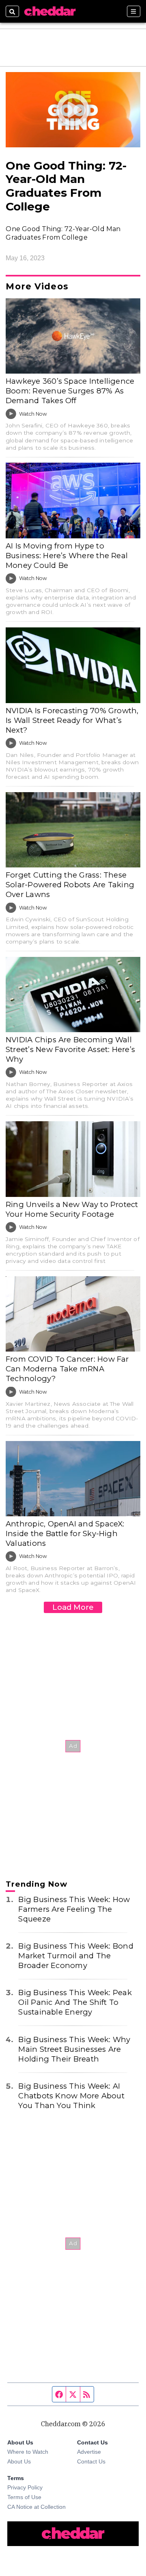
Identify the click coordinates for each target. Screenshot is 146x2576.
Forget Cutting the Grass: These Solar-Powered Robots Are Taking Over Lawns (70, 885)
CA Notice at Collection (36, 2507)
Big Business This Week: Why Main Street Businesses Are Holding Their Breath (74, 2049)
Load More (73, 1607)
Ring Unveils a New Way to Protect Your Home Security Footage (72, 1209)
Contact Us (91, 2461)
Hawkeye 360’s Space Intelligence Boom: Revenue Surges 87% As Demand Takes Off (70, 391)
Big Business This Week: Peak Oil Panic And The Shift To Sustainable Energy (75, 2002)
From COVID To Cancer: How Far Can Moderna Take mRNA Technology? (67, 1369)
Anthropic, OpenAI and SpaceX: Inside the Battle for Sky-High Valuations (65, 1533)
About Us (19, 2461)
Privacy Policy (25, 2487)
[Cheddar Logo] (50, 11)
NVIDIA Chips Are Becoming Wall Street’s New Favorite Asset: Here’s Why (70, 1049)
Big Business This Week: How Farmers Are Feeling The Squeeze (74, 1909)
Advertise (89, 2452)
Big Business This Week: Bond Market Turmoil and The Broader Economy (76, 1956)
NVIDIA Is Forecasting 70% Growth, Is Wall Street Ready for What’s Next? (72, 720)
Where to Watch (28, 2452)
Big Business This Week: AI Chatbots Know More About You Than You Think (71, 2096)
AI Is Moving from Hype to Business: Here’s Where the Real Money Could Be (67, 556)
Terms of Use (24, 2497)
